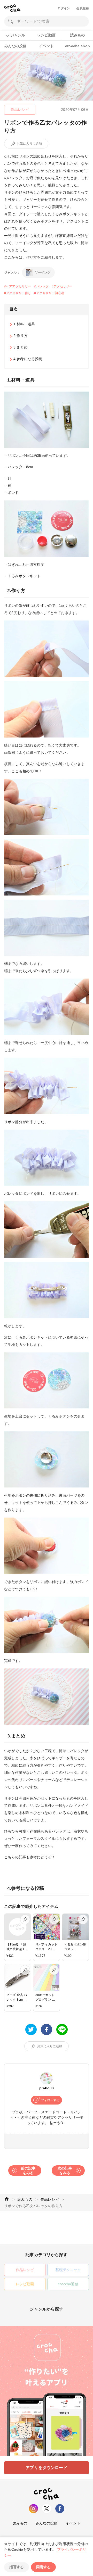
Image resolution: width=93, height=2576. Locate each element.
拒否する (17, 2567)
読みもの (78, 35)
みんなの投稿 (15, 46)
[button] (13, 144)
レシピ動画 (46, 35)
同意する (43, 2567)
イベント (46, 46)
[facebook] (47, 2030)
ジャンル (18, 35)
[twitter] (31, 2030)
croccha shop (78, 46)
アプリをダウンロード (47, 2468)
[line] (62, 2030)
